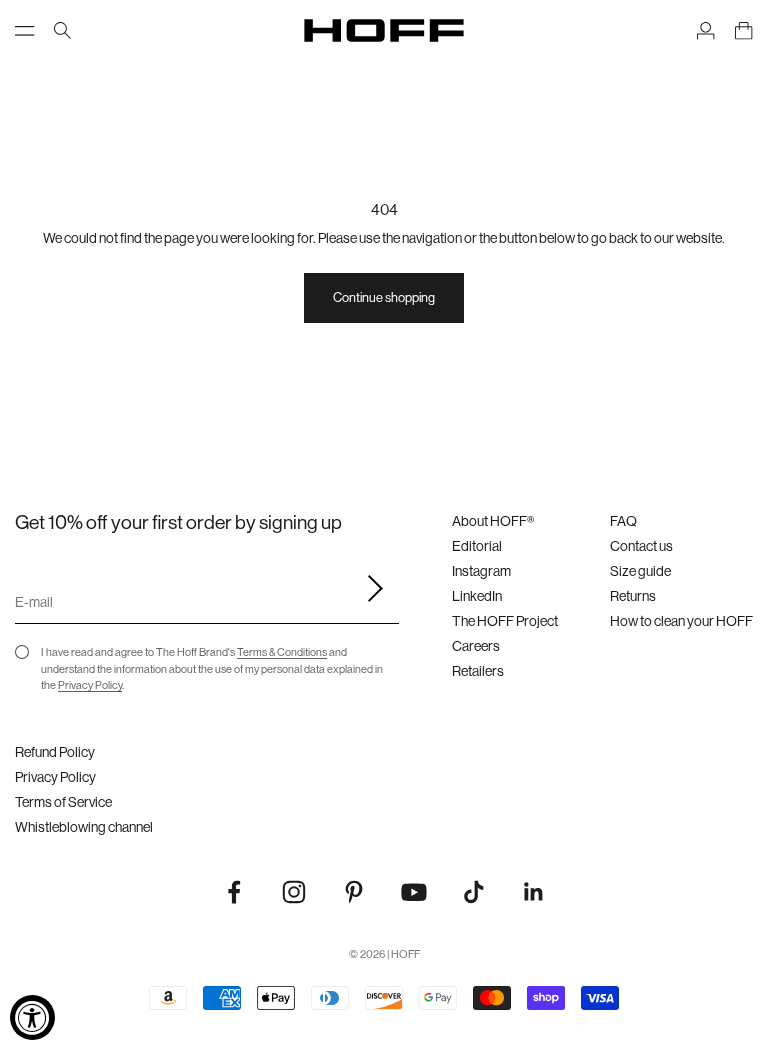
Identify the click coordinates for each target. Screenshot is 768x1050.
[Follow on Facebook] (234, 892)
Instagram (481, 571)
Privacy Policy (90, 685)
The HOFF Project (505, 621)
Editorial (477, 546)
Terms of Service (63, 802)
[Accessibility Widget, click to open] (32, 1017)
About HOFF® (493, 521)
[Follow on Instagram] (294, 892)
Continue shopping (384, 297)
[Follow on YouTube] (414, 892)
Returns (633, 596)
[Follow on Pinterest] (354, 892)
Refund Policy (55, 752)
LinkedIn (477, 596)
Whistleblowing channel (84, 827)
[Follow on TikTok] (474, 892)
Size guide (640, 571)
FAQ (623, 521)
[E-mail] (369, 589)
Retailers (478, 671)
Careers (476, 646)
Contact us (641, 546)
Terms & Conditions (282, 652)
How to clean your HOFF (681, 621)
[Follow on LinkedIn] (534, 892)
